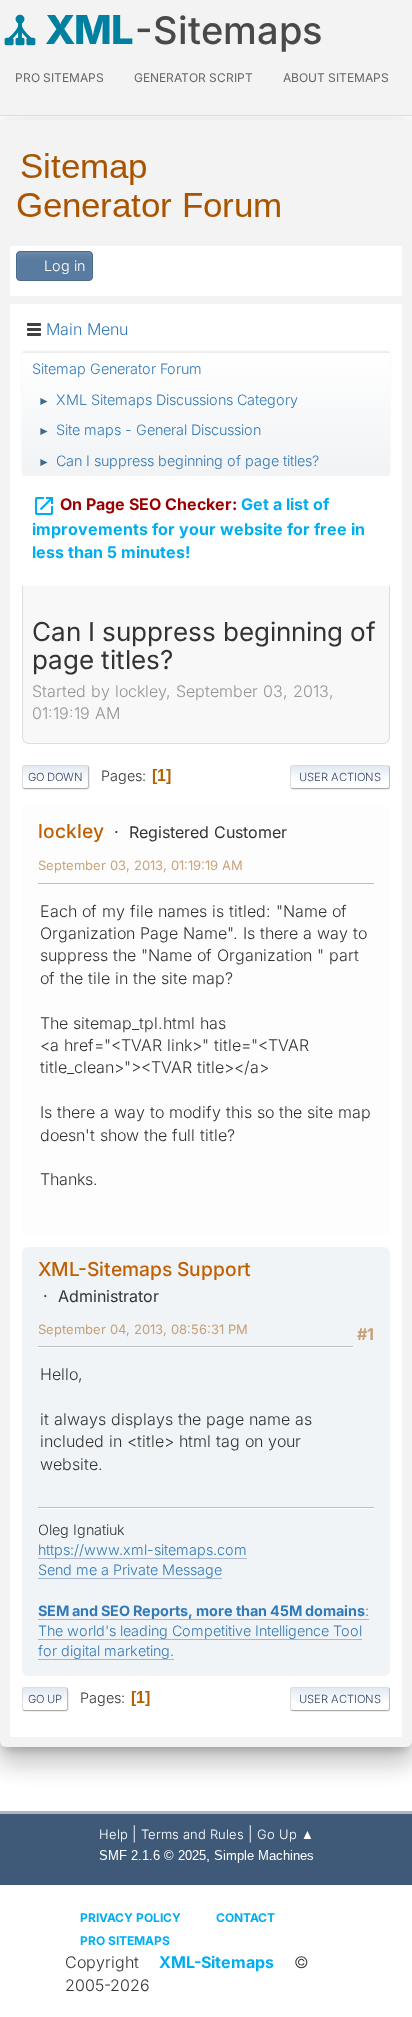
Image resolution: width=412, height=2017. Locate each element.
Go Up (45, 1699)
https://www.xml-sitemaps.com (142, 1549)
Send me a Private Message (130, 1569)
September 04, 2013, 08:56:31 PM (143, 1329)
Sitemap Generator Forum (149, 185)
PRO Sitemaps (59, 77)
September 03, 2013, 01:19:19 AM (140, 865)
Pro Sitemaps (125, 1940)
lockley (71, 831)
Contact (245, 1917)
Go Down (55, 777)
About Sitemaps (336, 77)
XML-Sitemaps (216, 1962)
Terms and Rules (192, 1834)
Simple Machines (264, 1855)
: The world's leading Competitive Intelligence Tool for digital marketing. (203, 1630)
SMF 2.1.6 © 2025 (152, 1855)
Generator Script (193, 77)
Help (113, 1834)
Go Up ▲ (285, 1834)
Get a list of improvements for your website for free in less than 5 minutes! (198, 528)
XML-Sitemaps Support (144, 1269)
